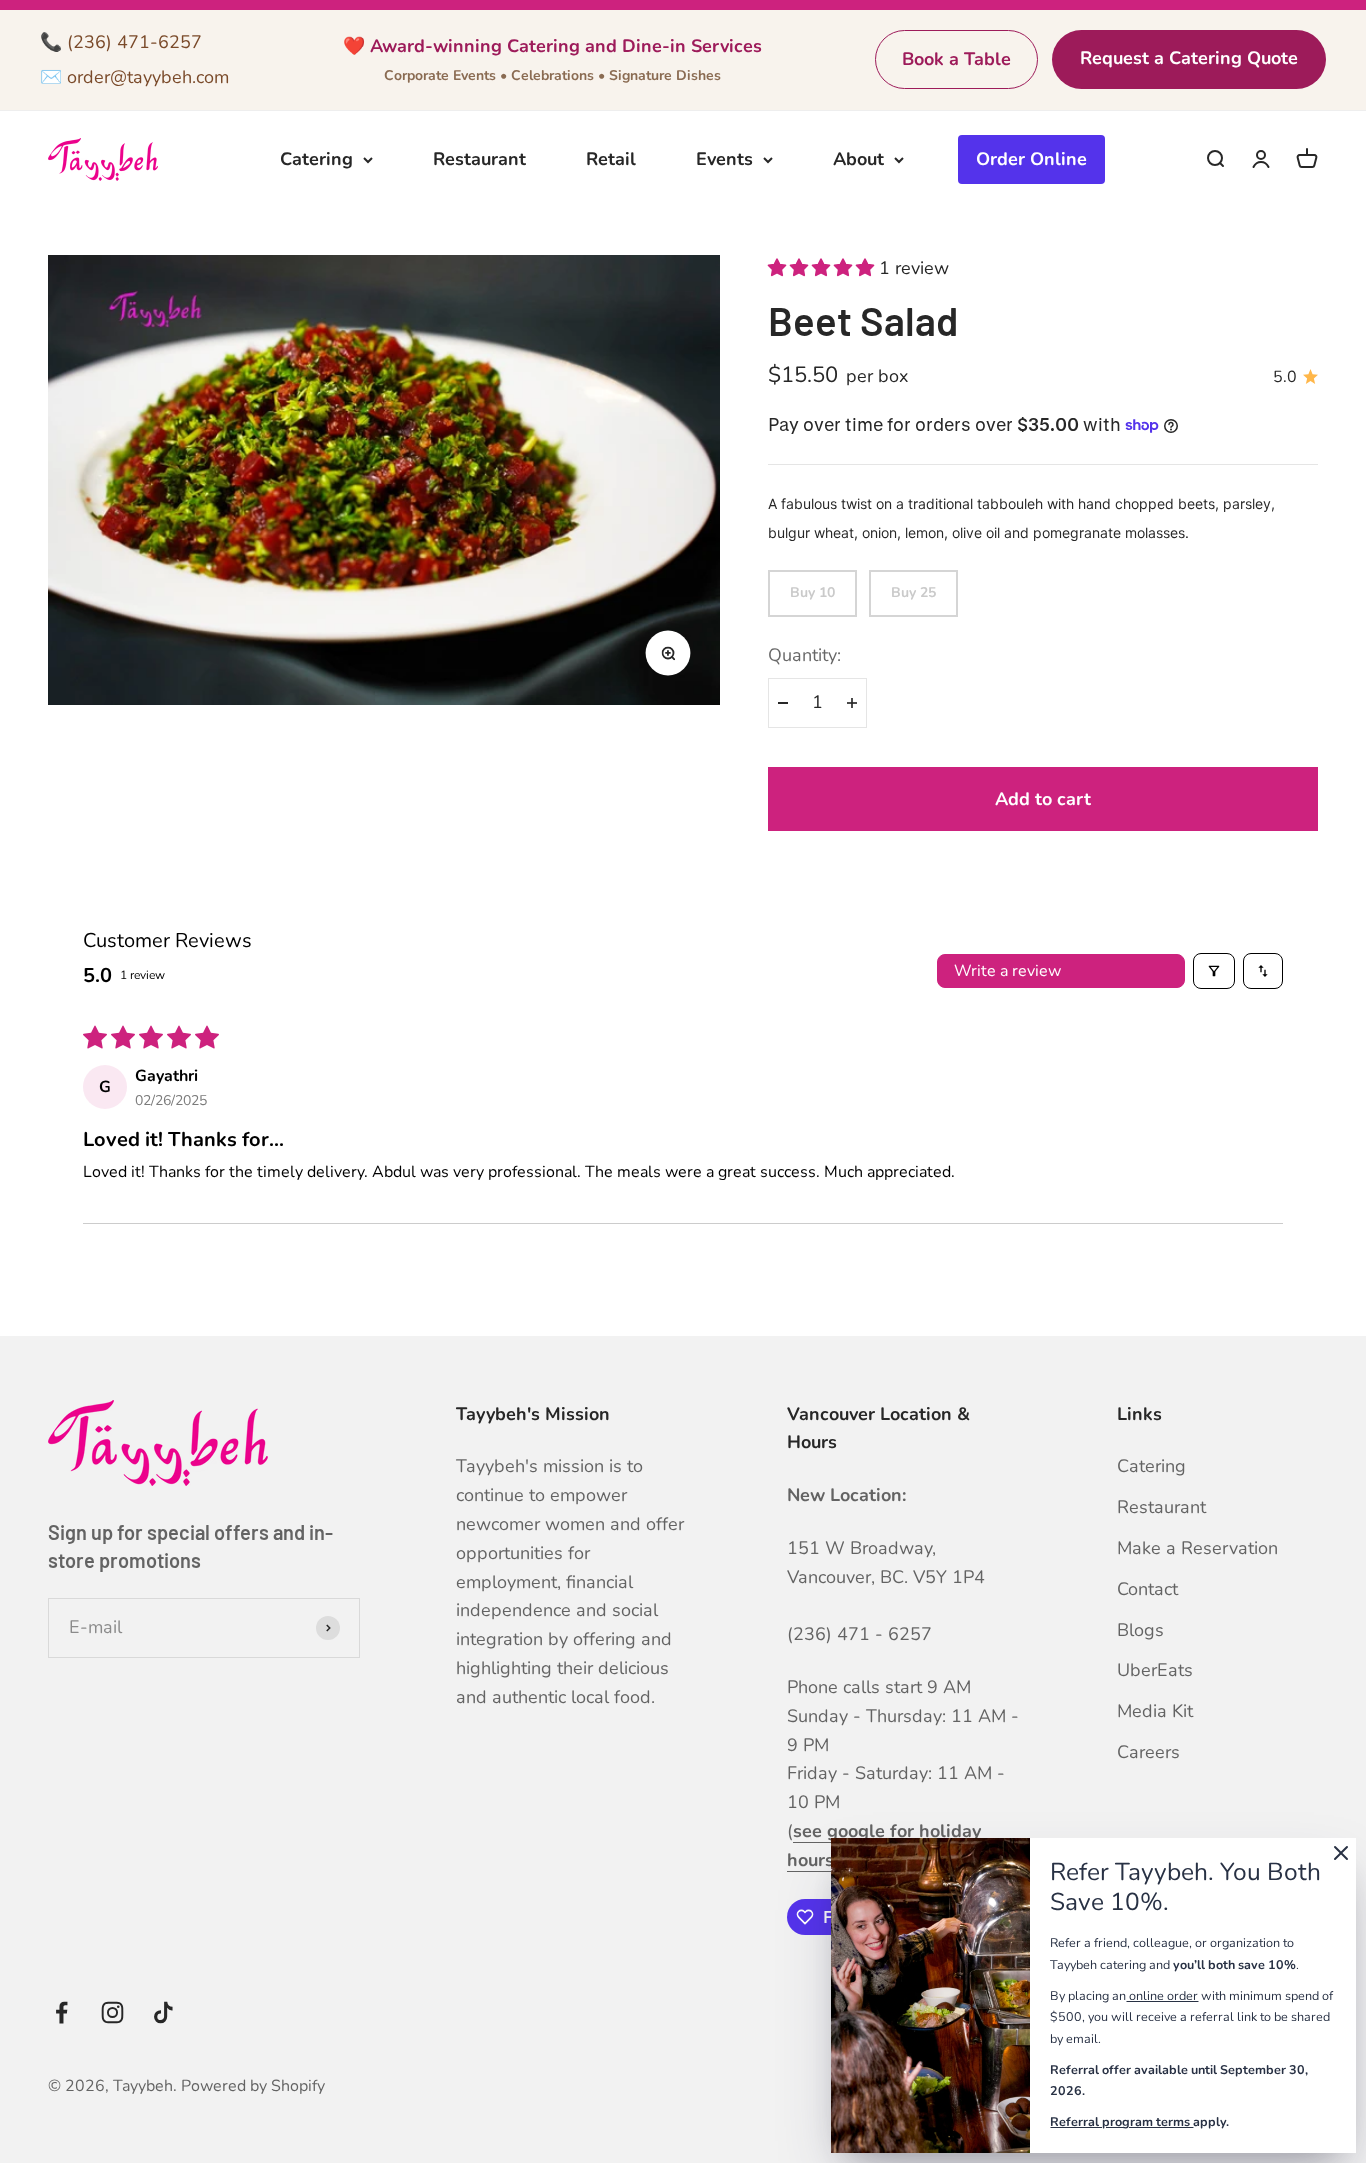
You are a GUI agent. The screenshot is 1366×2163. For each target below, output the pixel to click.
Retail (611, 159)
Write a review (1007, 971)
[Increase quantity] (852, 703)
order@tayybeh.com (148, 77)
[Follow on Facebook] (61, 2012)
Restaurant (479, 159)
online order (1163, 1995)
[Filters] (1214, 971)
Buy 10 (812, 592)
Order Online (1031, 159)
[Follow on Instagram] (112, 2012)
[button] (823, 268)
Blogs (1140, 1630)
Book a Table (956, 59)
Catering (316, 159)
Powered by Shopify (253, 2086)
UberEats (1155, 1670)
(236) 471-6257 (134, 42)
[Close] (1341, 1857)
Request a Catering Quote (1189, 58)
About (858, 159)
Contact (1147, 1589)
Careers (1148, 1752)
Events (724, 159)
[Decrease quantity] (783, 703)
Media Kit (1155, 1711)
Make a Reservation (1197, 1548)
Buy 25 (913, 592)
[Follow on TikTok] (163, 2012)
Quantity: (804, 655)
